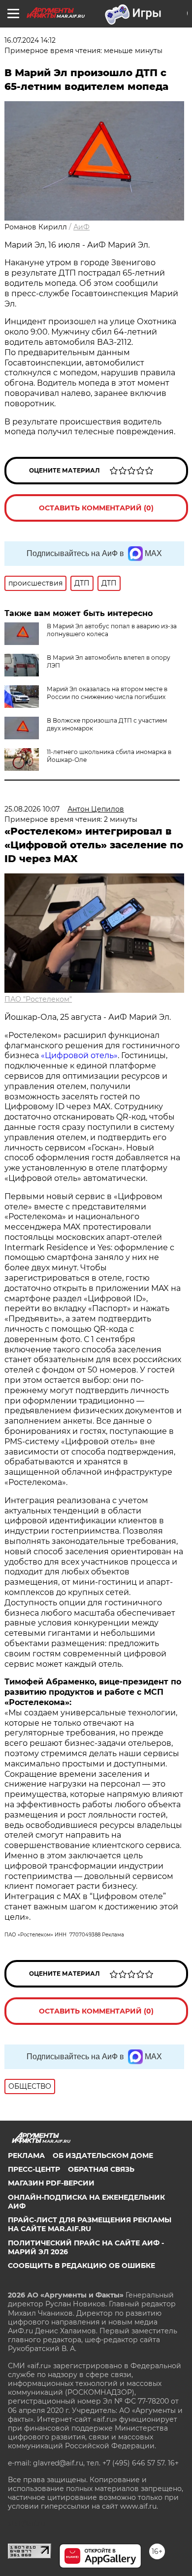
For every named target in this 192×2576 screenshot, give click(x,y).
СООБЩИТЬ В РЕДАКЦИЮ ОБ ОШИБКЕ (81, 2266)
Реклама (26, 2156)
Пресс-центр (34, 2169)
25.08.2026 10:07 (32, 809)
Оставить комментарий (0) (96, 508)
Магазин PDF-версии (51, 2183)
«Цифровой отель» (79, 1055)
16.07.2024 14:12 (30, 40)
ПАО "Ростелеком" (38, 999)
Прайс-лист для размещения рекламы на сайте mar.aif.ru (90, 2224)
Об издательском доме (103, 2156)
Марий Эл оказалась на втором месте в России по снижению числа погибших (107, 693)
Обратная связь (101, 2169)
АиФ (81, 227)
